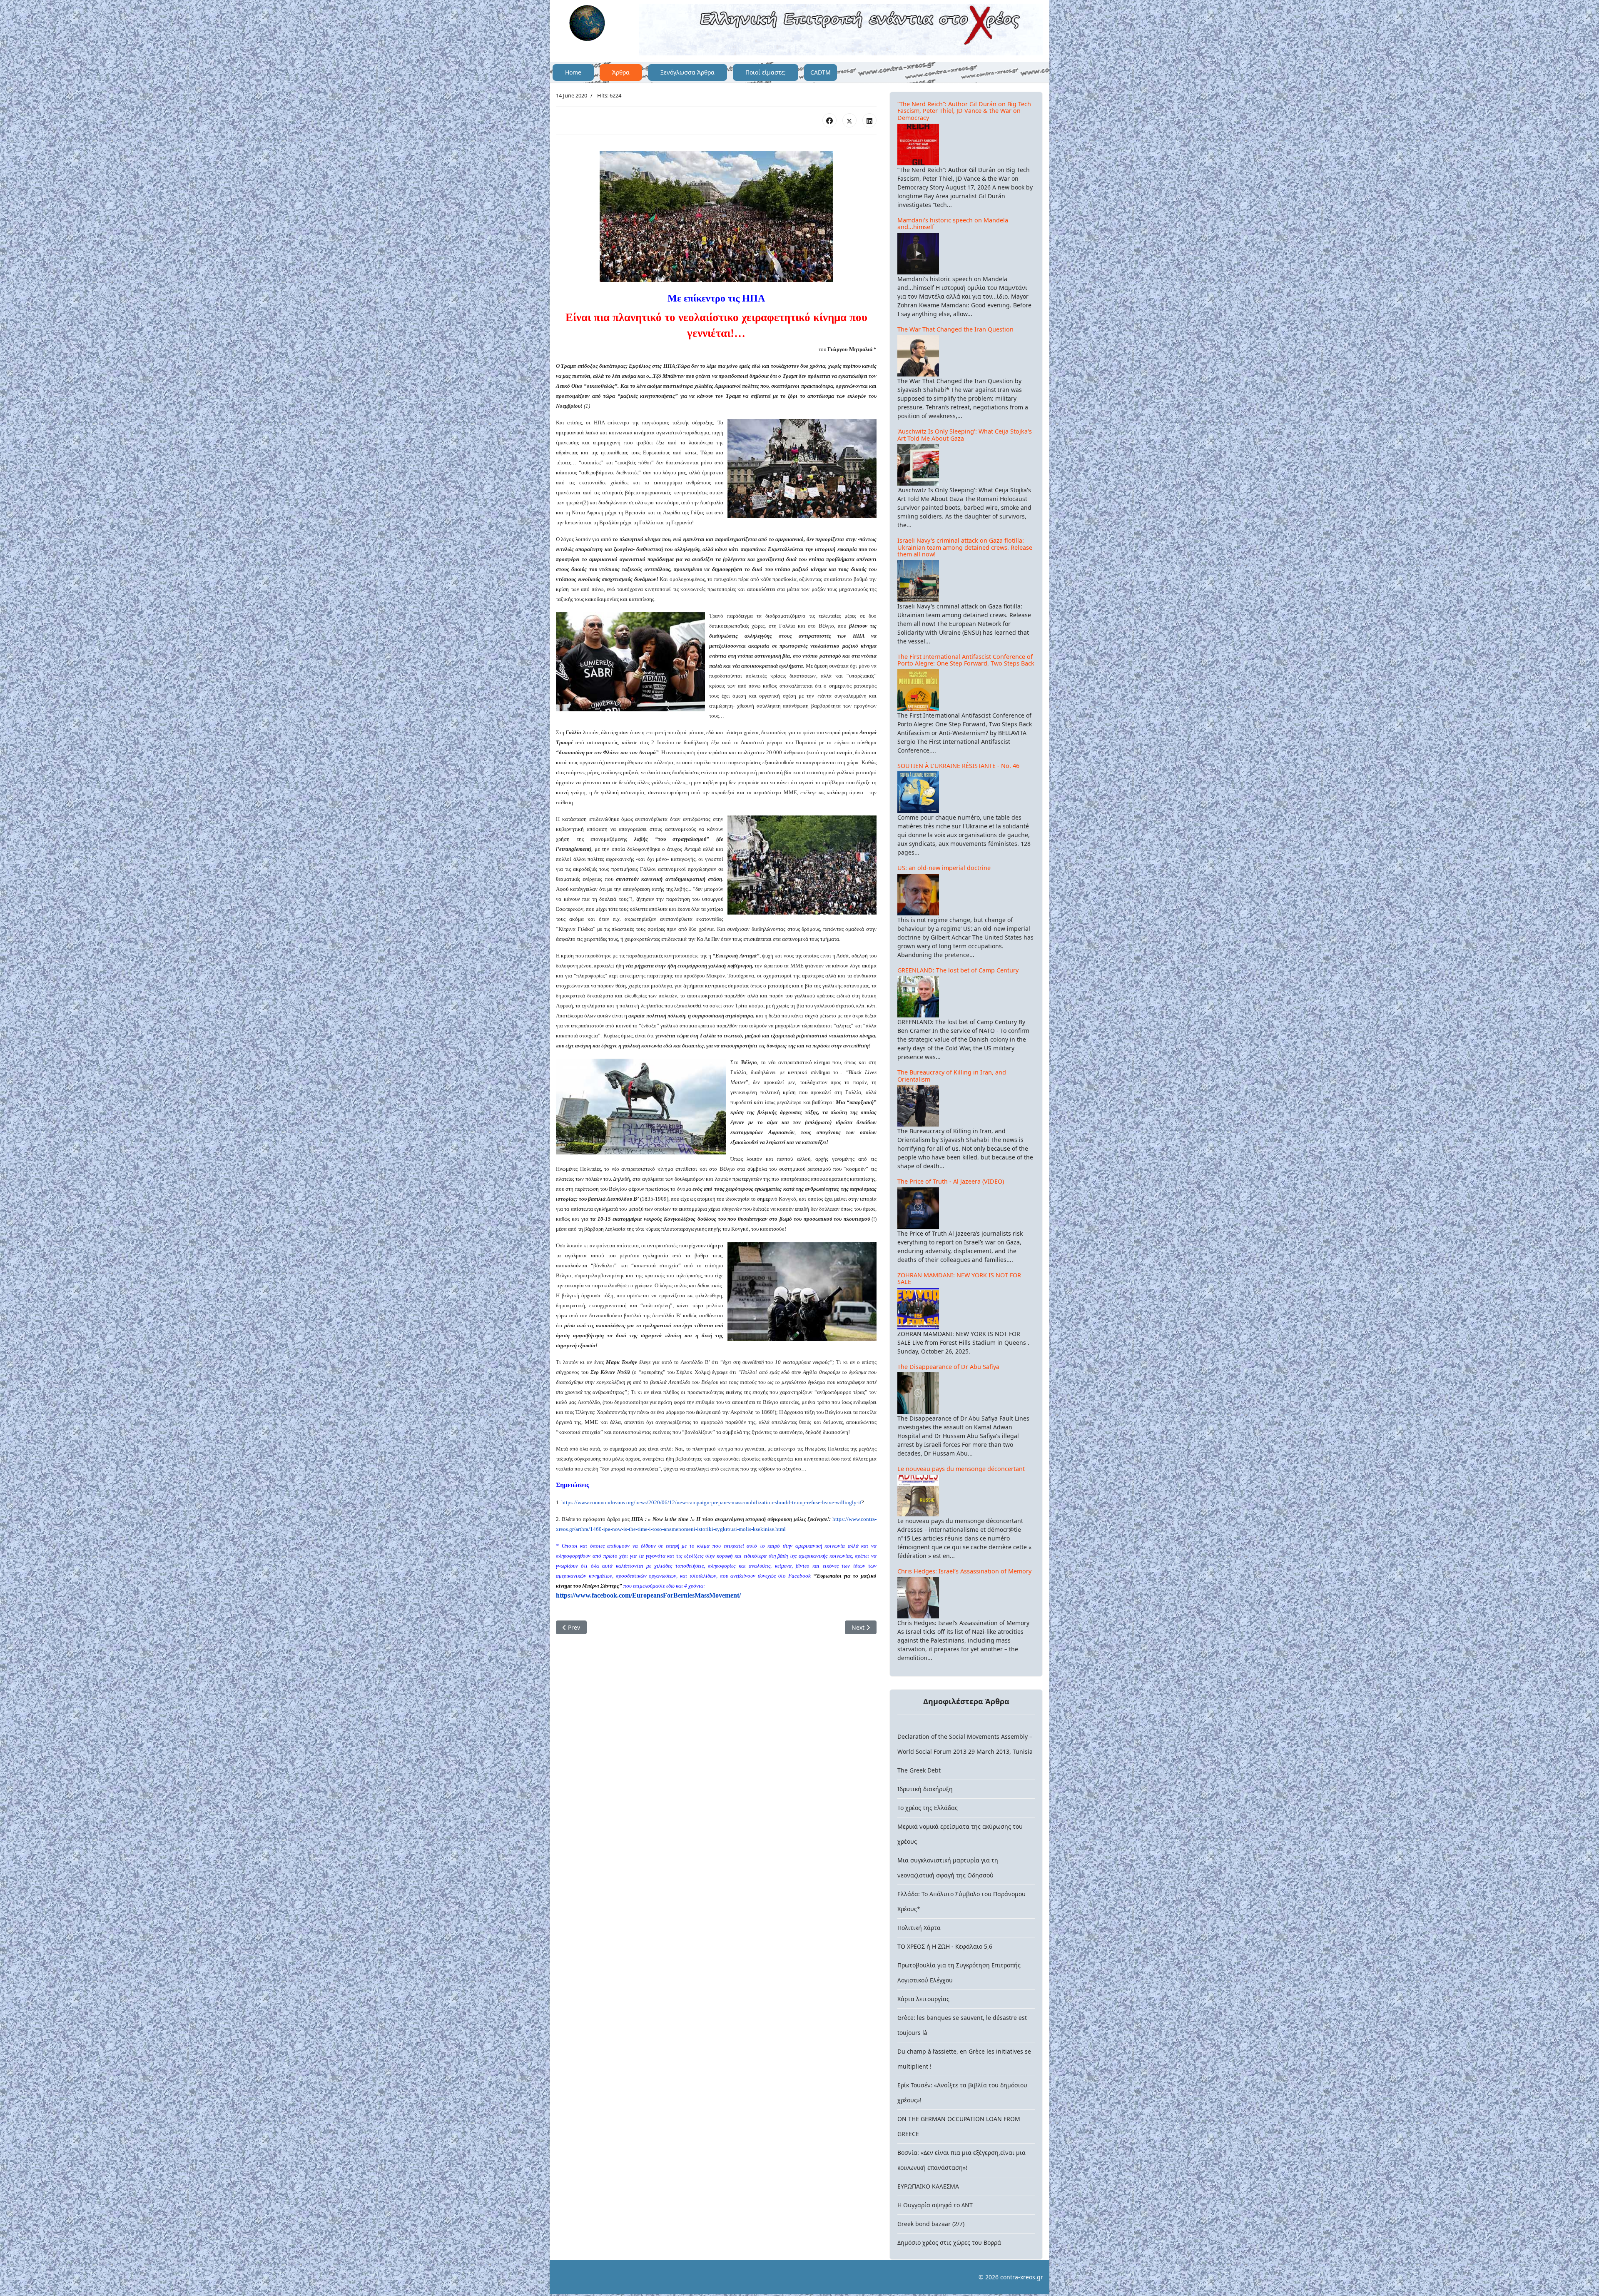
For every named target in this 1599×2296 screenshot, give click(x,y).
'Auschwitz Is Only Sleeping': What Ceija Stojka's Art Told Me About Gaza (965, 435)
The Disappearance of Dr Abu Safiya (948, 1367)
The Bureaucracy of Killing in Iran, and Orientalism (952, 1076)
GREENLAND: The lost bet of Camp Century (958, 970)
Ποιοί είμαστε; (766, 72)
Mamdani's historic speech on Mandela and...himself (953, 224)
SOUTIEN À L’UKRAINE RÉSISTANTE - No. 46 (958, 766)
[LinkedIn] (869, 120)
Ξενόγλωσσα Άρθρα (687, 72)
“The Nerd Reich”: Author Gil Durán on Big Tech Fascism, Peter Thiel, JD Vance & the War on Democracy (964, 111)
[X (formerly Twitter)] (849, 120)
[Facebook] (829, 120)
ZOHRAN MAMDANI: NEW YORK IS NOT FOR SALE (959, 1279)
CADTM (821, 72)
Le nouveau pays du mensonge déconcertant (961, 1469)
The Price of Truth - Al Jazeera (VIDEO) (951, 1181)
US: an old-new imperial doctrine (944, 868)
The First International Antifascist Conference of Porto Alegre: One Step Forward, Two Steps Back (966, 660)
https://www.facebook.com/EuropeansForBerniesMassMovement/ (648, 1595)
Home (573, 72)
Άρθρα (621, 72)
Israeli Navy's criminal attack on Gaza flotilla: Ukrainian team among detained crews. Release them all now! (965, 547)
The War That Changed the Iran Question (955, 329)
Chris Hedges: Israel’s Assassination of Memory (964, 1571)
